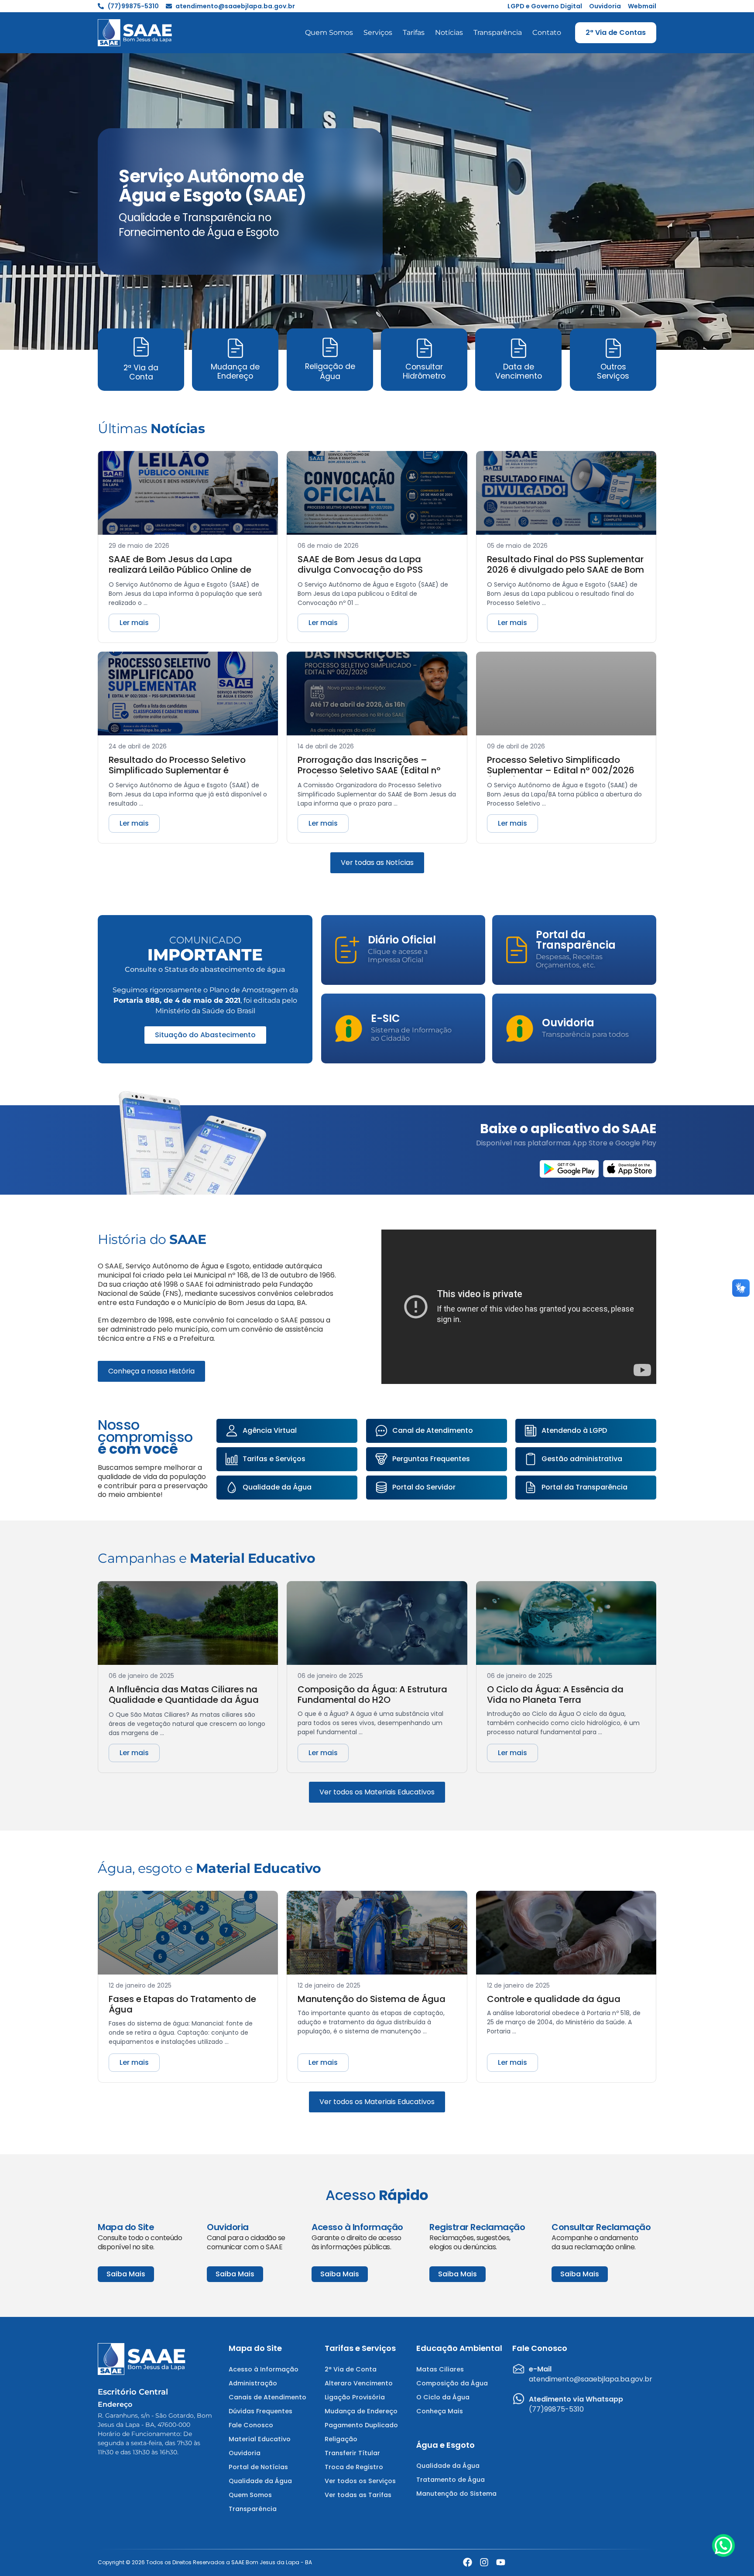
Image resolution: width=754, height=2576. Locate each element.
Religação (341, 2439)
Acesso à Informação (264, 2369)
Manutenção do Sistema (456, 2494)
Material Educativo (260, 2439)
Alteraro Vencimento (359, 2383)
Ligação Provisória (355, 2397)
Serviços (378, 32)
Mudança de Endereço (361, 2411)
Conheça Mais (440, 2411)
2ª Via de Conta (351, 2369)
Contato (547, 32)
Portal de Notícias (258, 2467)
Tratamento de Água (451, 2480)
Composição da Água (452, 2383)
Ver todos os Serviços (360, 2481)
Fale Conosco (251, 2425)
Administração (253, 2383)
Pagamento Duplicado (361, 2425)
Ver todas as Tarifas (358, 2495)
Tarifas (414, 32)
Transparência (498, 32)
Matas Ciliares (440, 2369)
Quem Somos (329, 32)
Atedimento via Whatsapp (576, 2399)
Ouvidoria (245, 2453)
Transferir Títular (352, 2453)
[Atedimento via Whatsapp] (519, 2399)
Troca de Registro (354, 2467)
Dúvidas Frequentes (260, 2411)
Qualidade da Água (260, 2481)
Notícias (449, 32)
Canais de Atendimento (267, 2397)
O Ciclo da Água (443, 2397)
